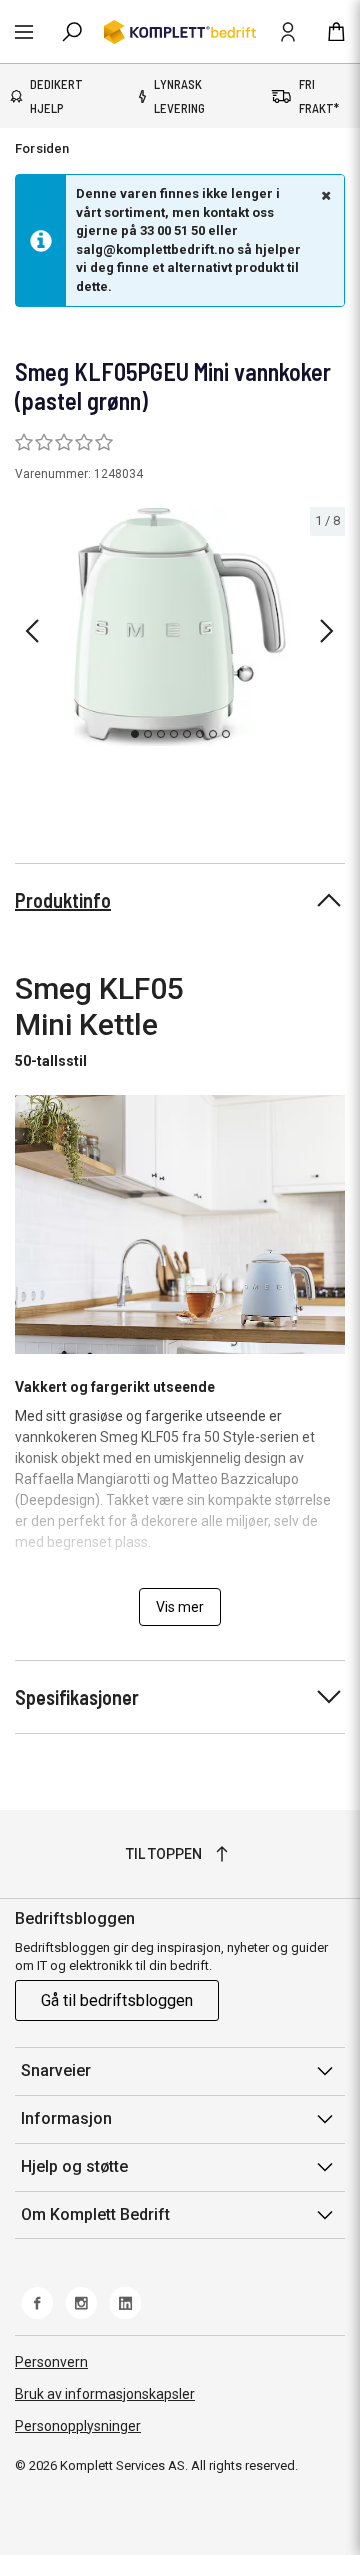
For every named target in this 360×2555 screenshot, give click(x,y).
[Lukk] (324, 195)
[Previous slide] (32, 631)
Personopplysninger (78, 2426)
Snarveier (56, 2070)
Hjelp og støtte (74, 2166)
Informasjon (66, 2118)
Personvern (51, 2362)
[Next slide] (327, 631)
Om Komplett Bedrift (95, 2214)
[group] (180, 627)
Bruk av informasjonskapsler (105, 2394)
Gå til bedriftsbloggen (117, 2000)
